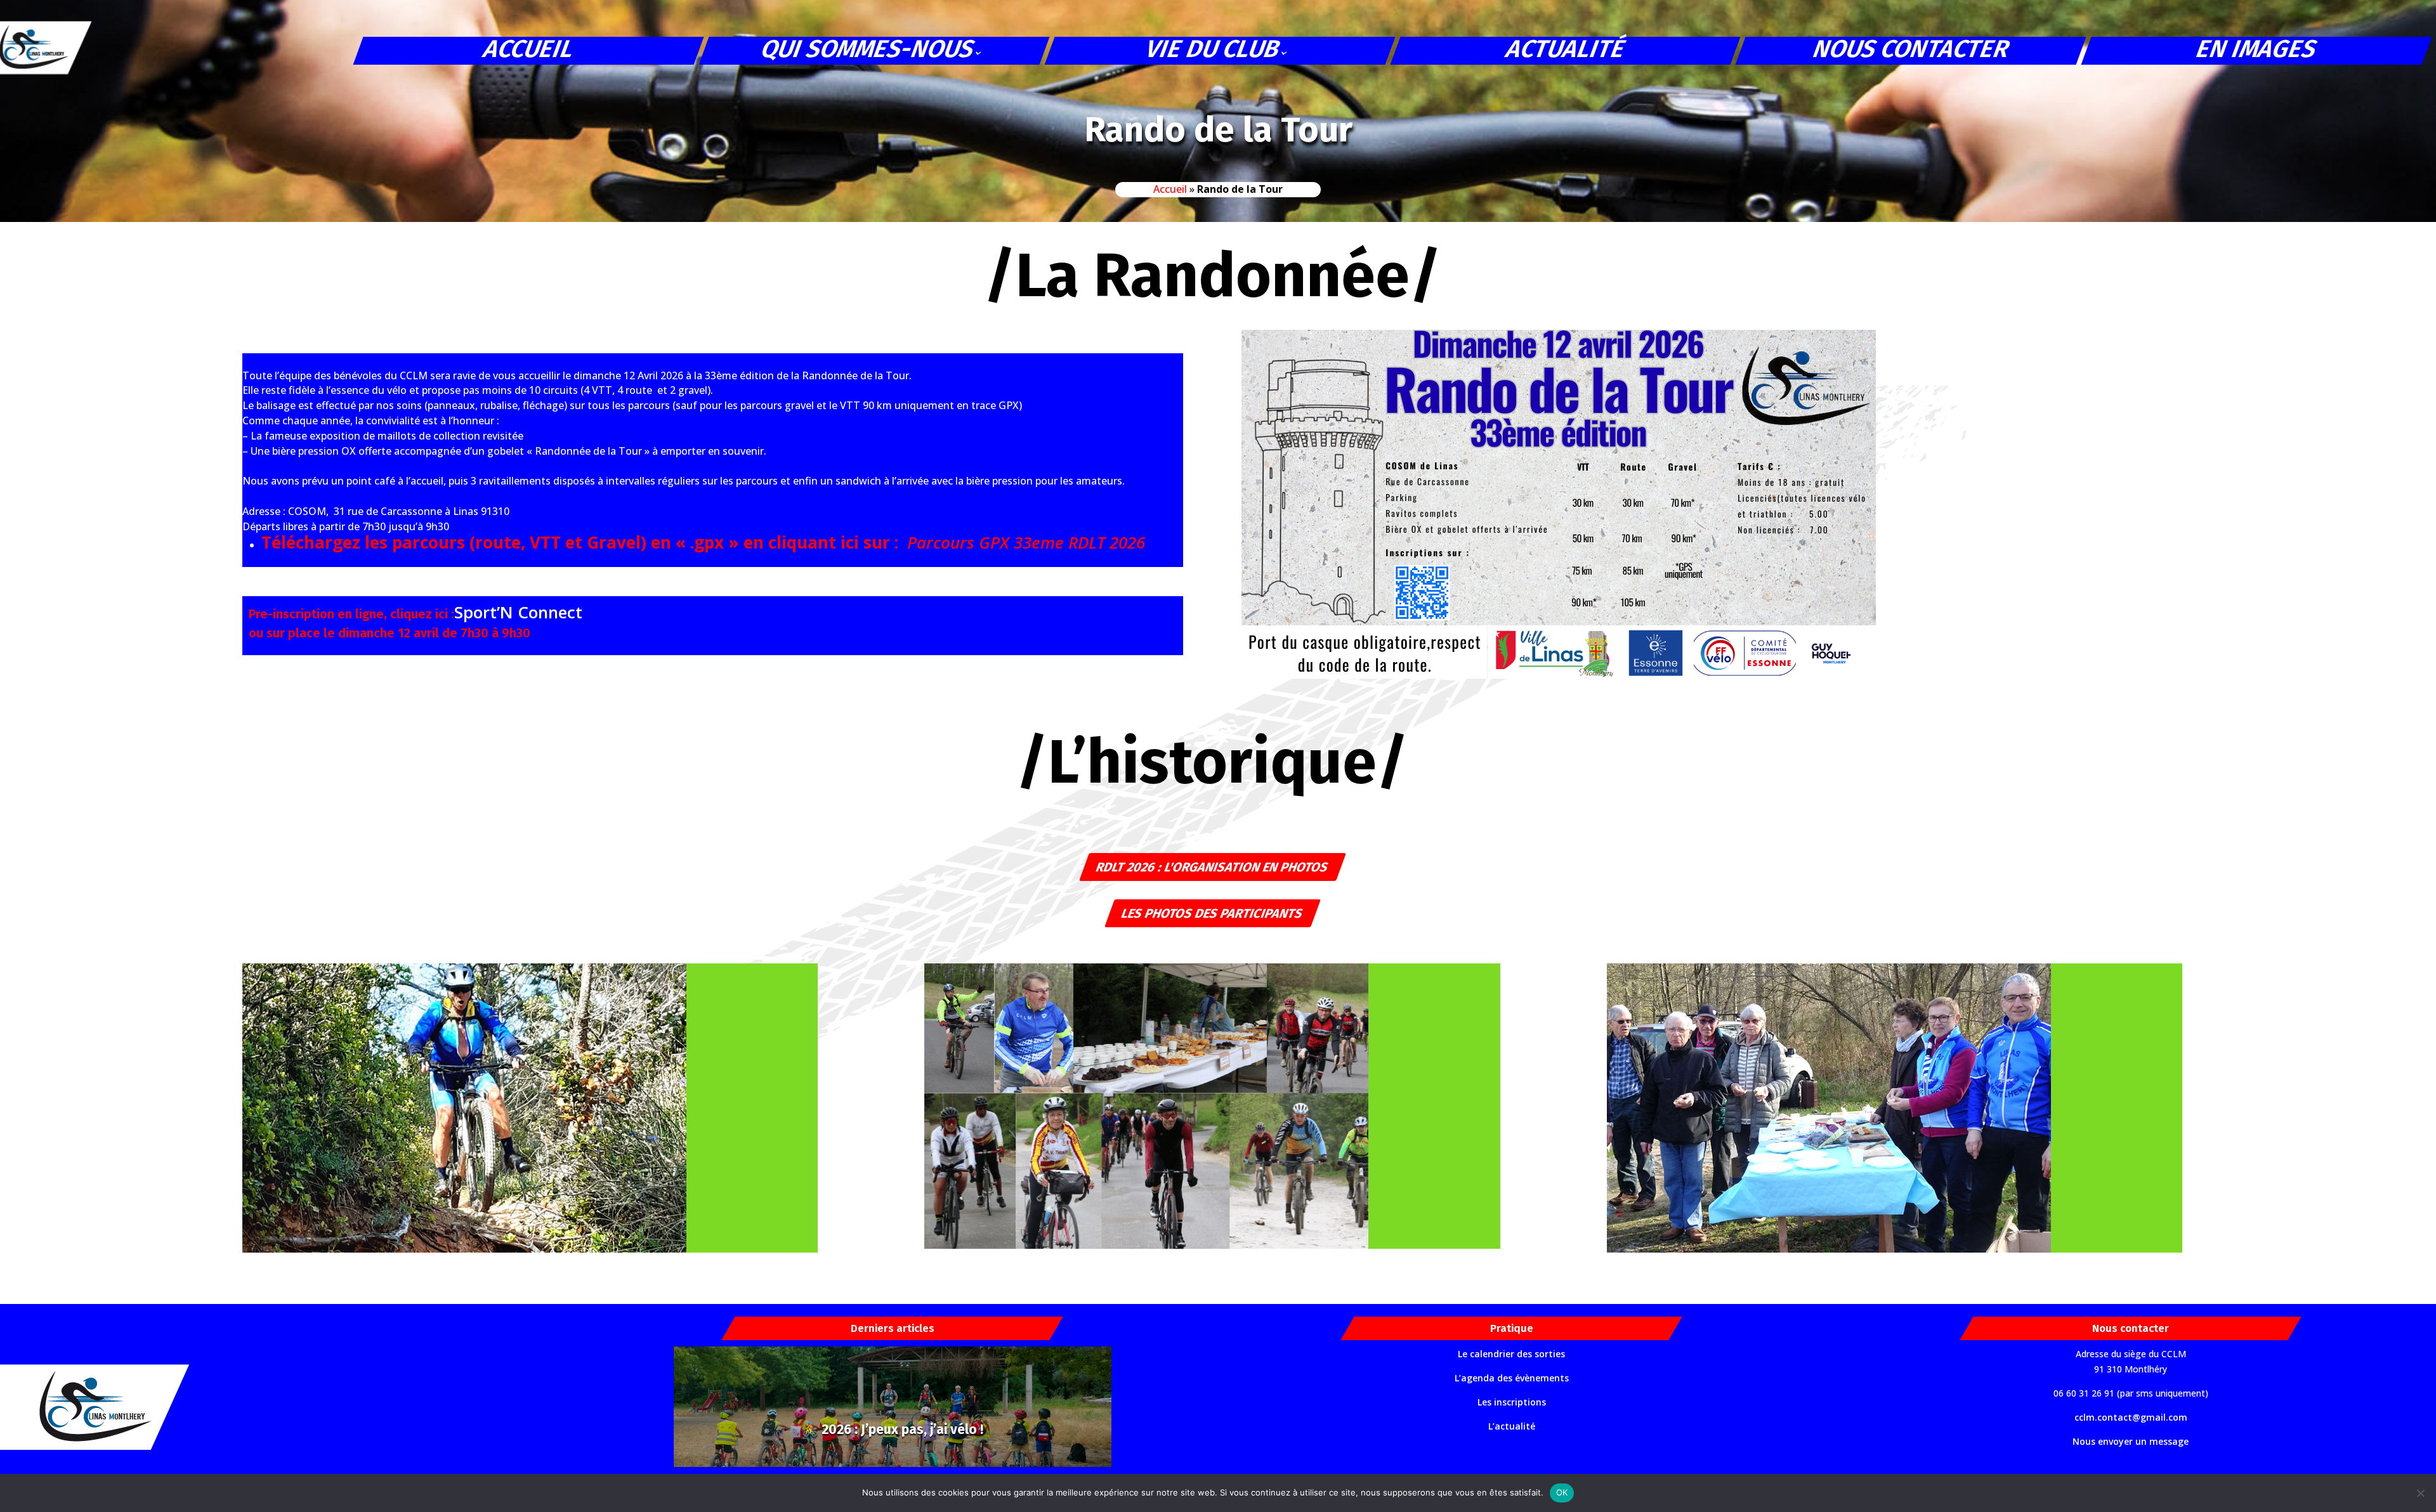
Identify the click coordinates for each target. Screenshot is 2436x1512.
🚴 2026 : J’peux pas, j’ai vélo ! (893, 1430)
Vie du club (1214, 50)
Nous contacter (1912, 50)
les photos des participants (1212, 913)
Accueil (529, 50)
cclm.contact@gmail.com (2131, 1417)
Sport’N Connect (518, 612)
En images (2257, 50)
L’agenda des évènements (1512, 1378)
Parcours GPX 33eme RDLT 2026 (1026, 542)
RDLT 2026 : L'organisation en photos (1212, 867)
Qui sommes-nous (868, 50)
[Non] (2420, 1493)
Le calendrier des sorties (1511, 1354)
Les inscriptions (1512, 1402)
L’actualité (1512, 1426)
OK (1562, 1492)
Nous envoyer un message (2131, 1441)
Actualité (1566, 50)
